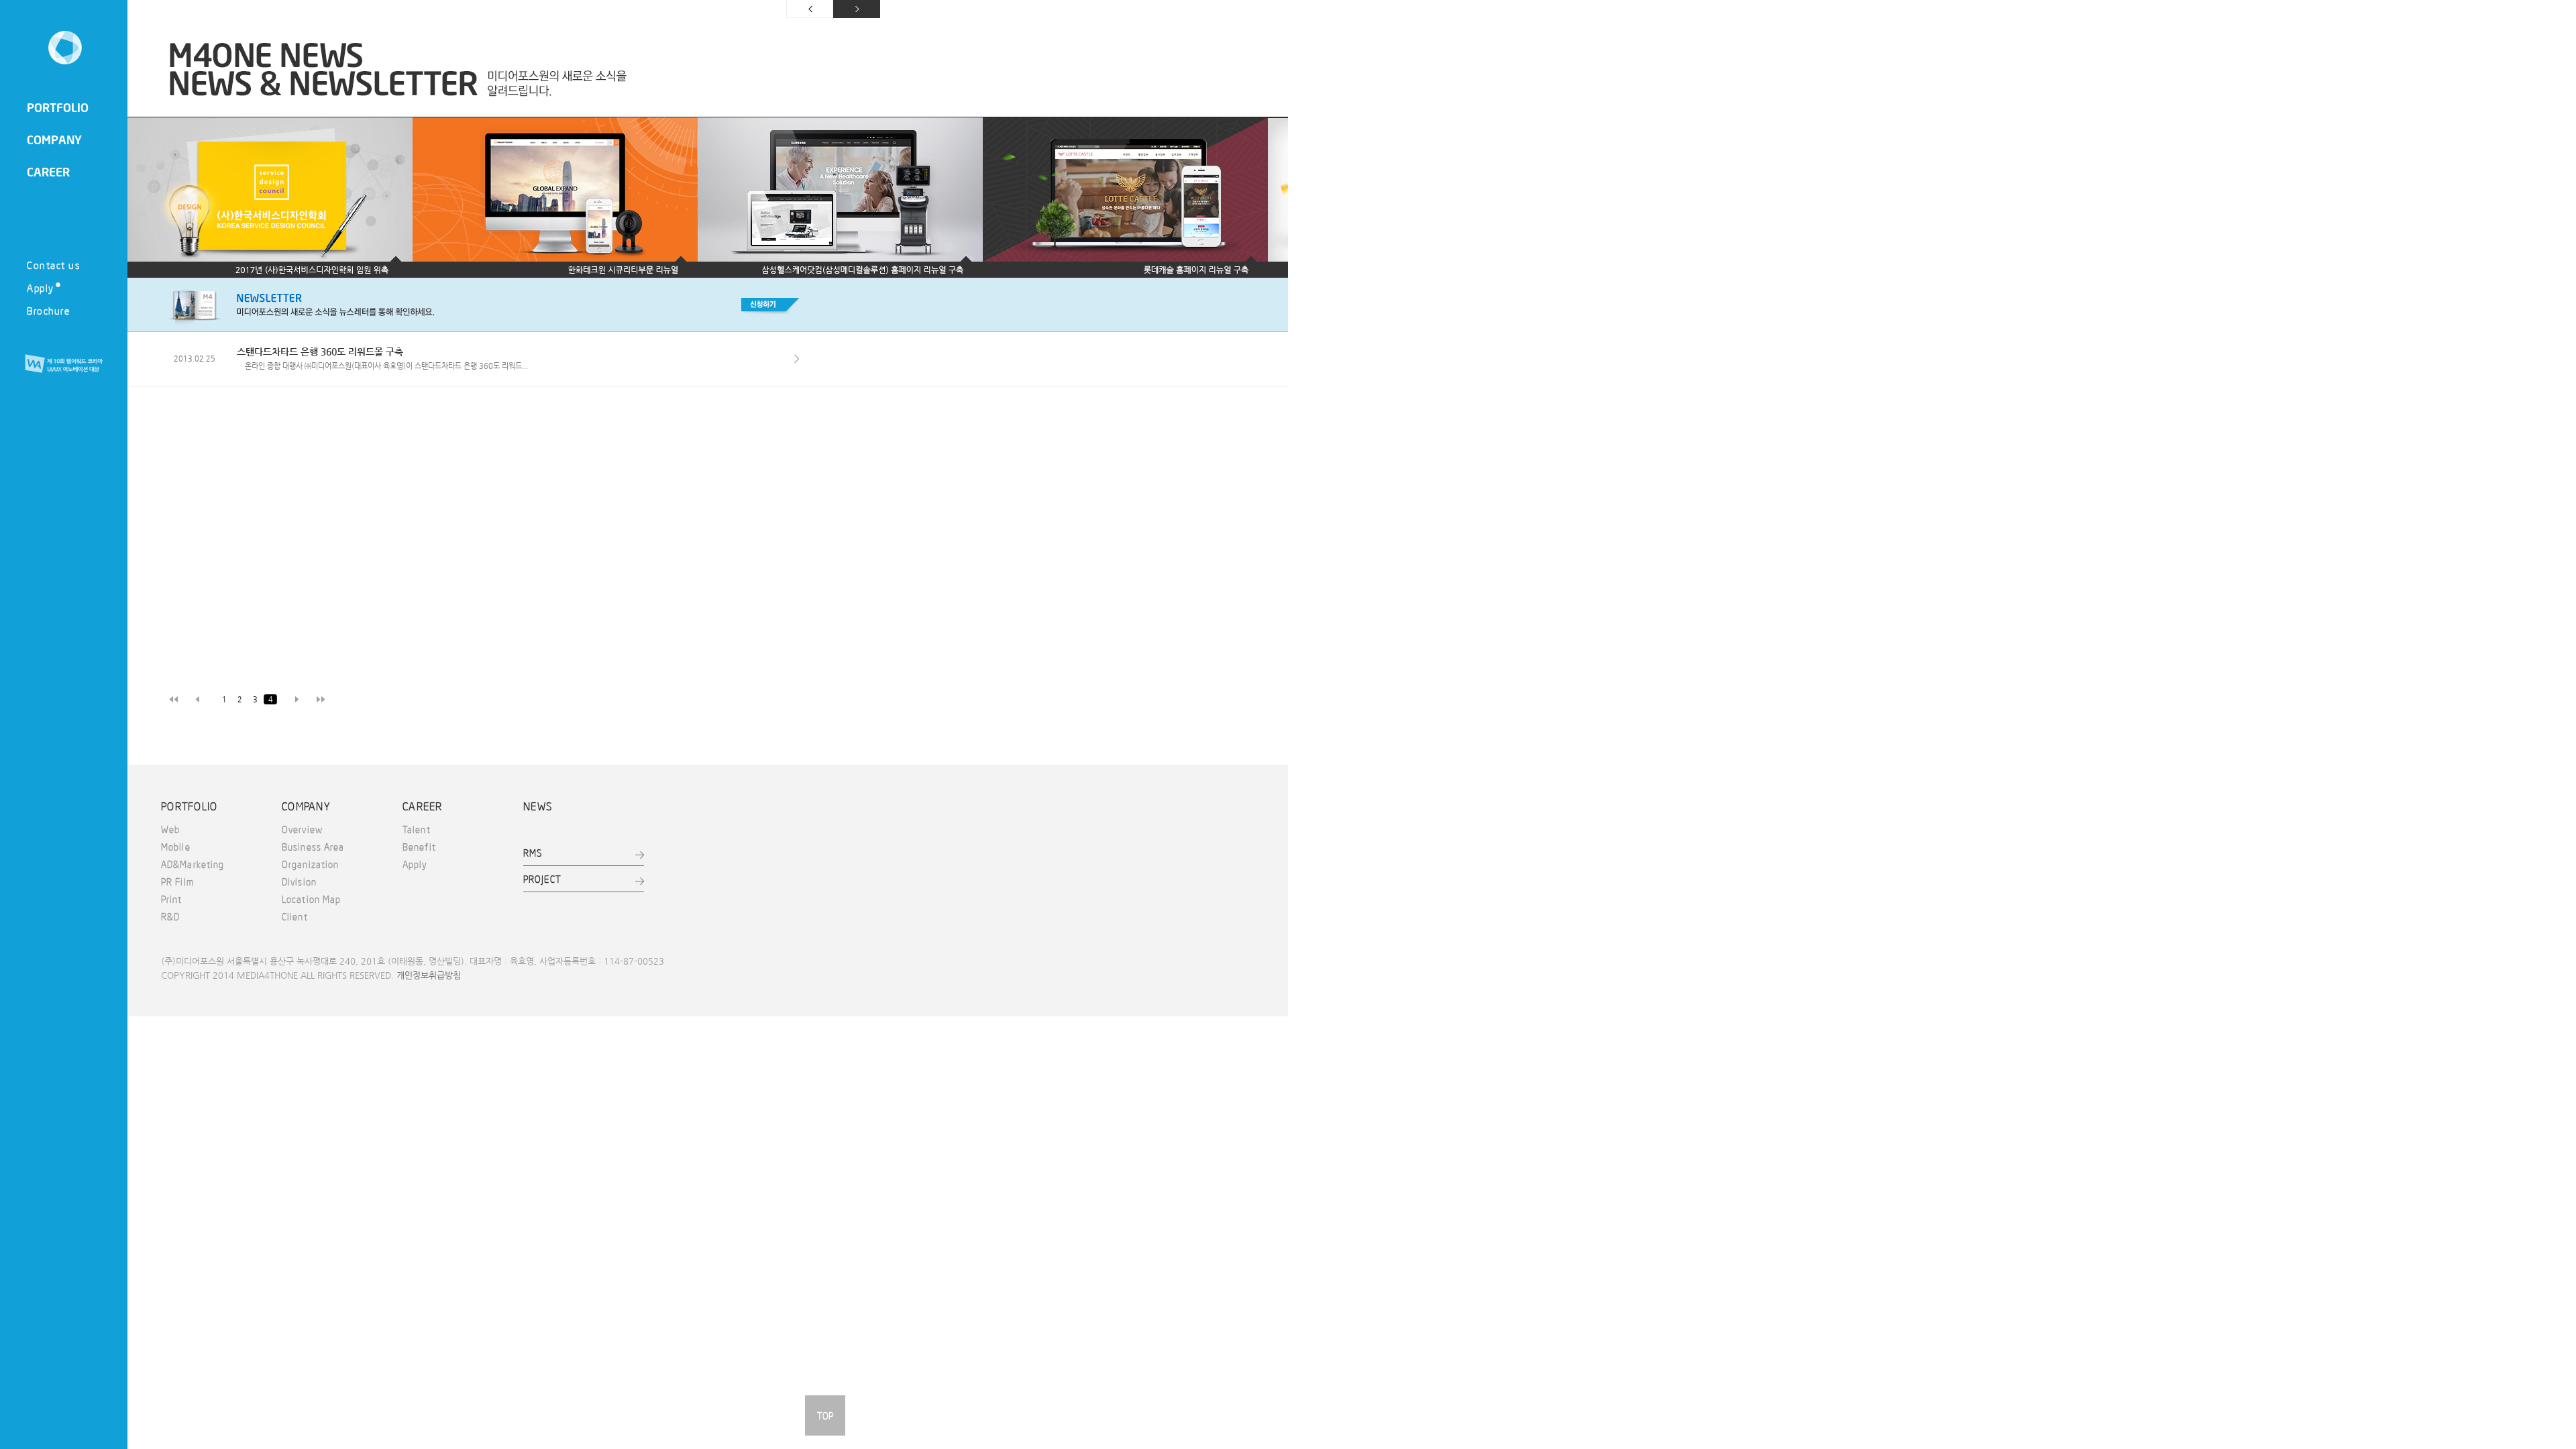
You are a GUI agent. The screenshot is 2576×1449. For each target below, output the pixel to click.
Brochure (48, 310)
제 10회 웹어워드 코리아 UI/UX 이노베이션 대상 (64, 364)
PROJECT (542, 879)
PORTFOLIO (58, 107)
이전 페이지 (810, 9)
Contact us (53, 265)
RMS (533, 853)
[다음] (1268, 198)
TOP (825, 1415)
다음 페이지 (857, 9)
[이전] (148, 198)
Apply (41, 287)
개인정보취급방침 (429, 975)
